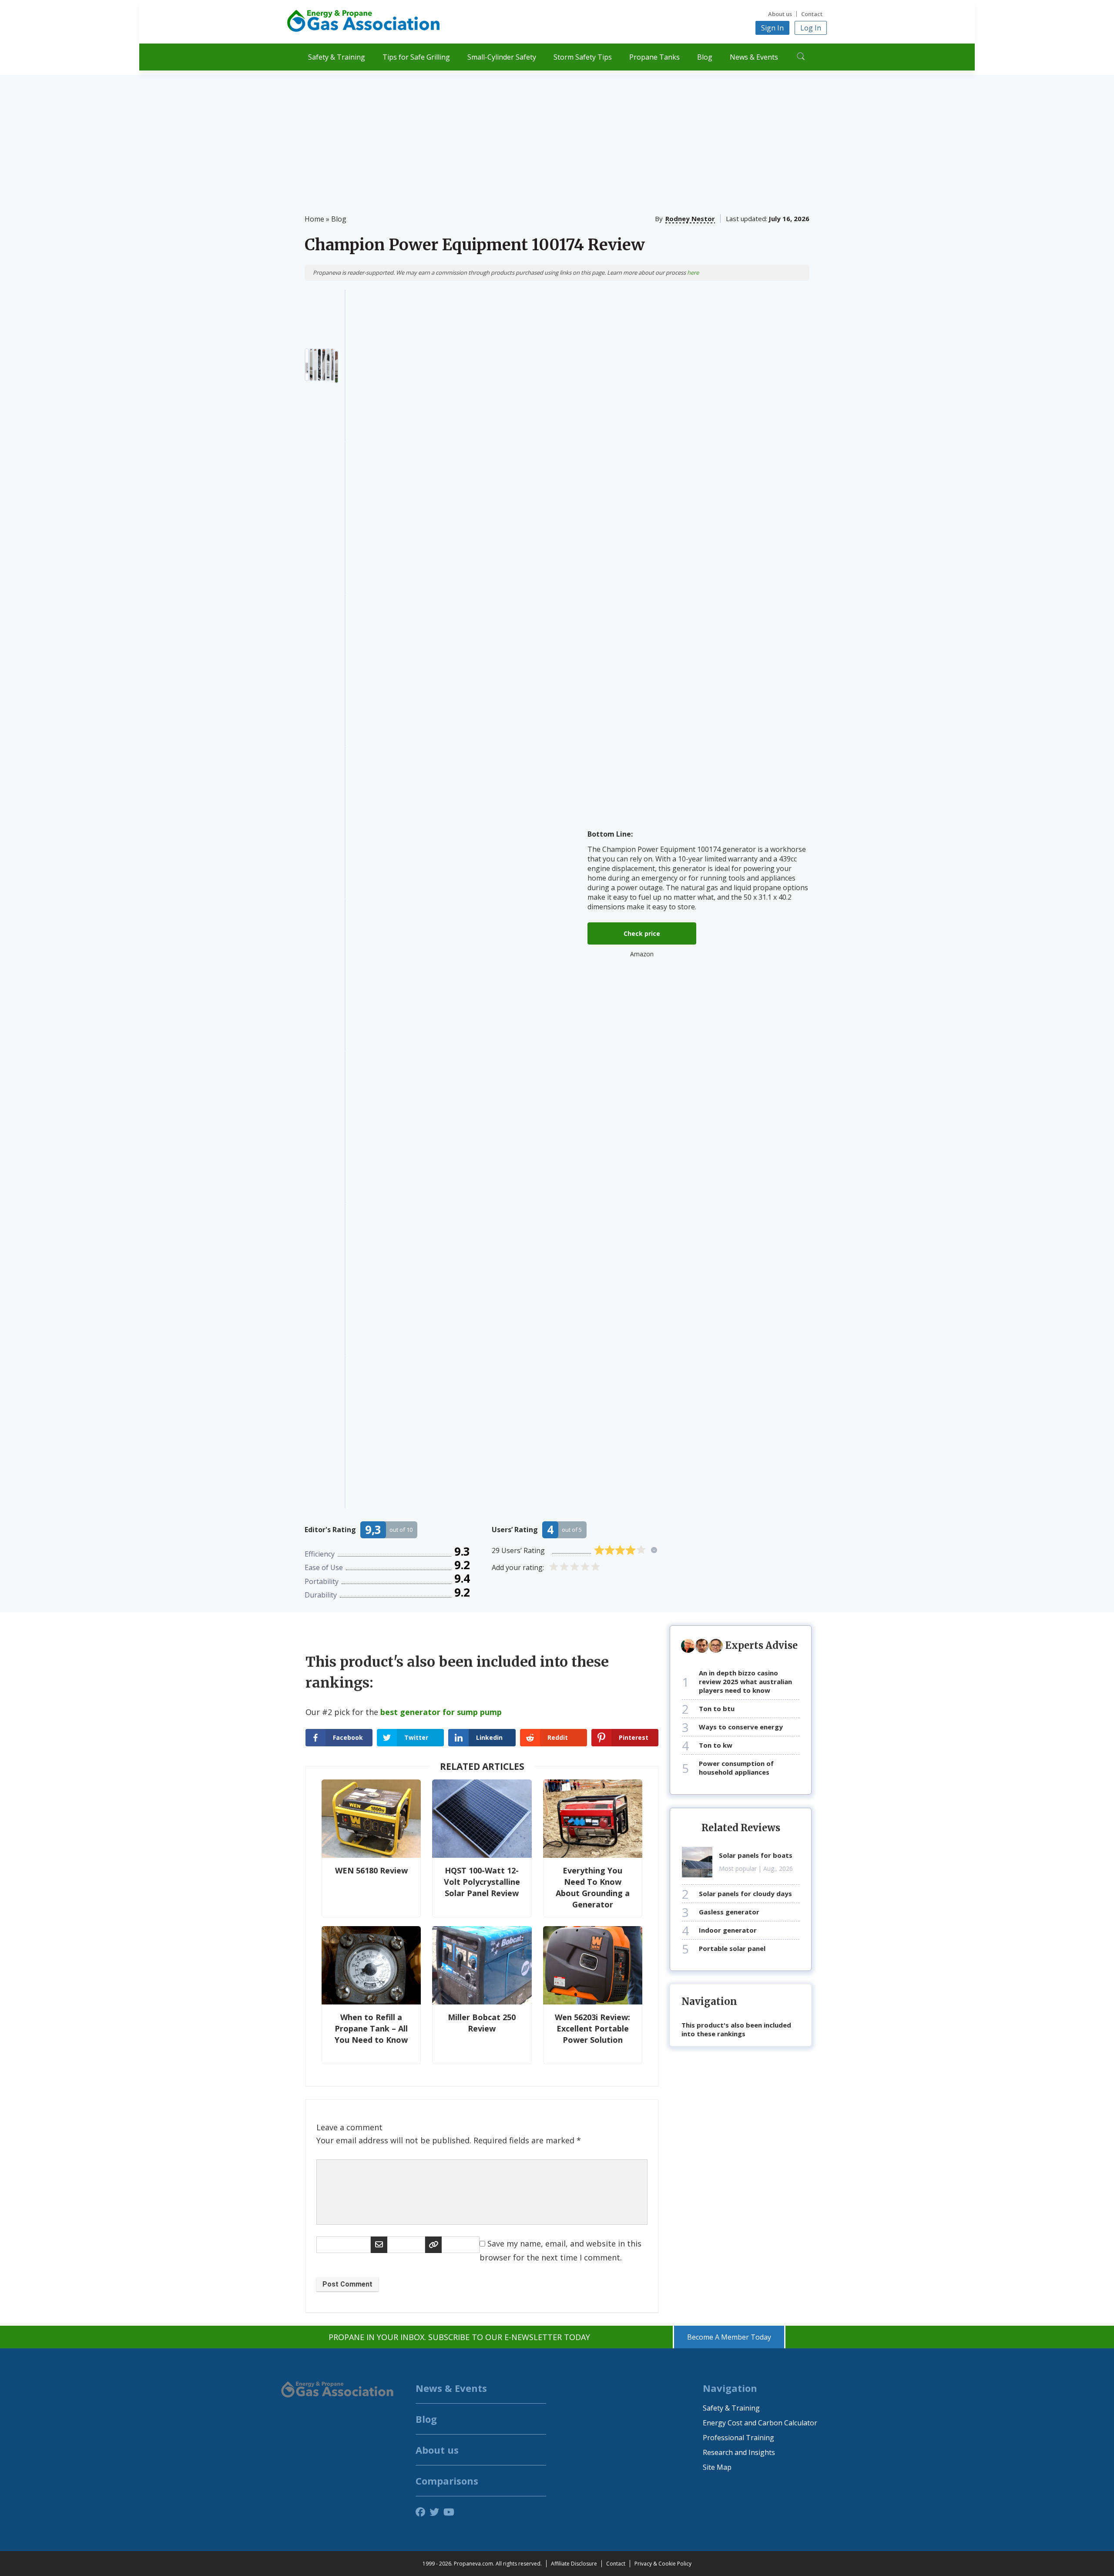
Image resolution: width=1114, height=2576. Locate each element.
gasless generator (729, 1912)
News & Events (754, 57)
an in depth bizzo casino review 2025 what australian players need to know (745, 1681)
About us (780, 14)
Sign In (772, 28)
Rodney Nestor (690, 219)
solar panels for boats (756, 1855)
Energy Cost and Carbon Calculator (760, 2423)
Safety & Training (337, 57)
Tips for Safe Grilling (416, 57)
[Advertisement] (557, 136)
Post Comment (347, 2284)
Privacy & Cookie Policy (663, 2564)
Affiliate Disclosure (574, 2564)
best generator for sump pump (441, 1712)
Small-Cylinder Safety (502, 57)
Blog (705, 57)
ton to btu (717, 1708)
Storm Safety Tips (583, 57)
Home (314, 219)
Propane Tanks (654, 57)
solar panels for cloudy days (745, 1893)
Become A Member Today (729, 2337)
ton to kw (716, 1745)
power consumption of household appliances (736, 1768)
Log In (811, 28)
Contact (812, 14)
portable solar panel (732, 1948)
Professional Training (738, 2438)
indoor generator (728, 1930)
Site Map (717, 2467)
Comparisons (447, 2481)
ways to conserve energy (741, 1727)
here (693, 272)
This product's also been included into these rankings (736, 2029)
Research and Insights (739, 2452)
